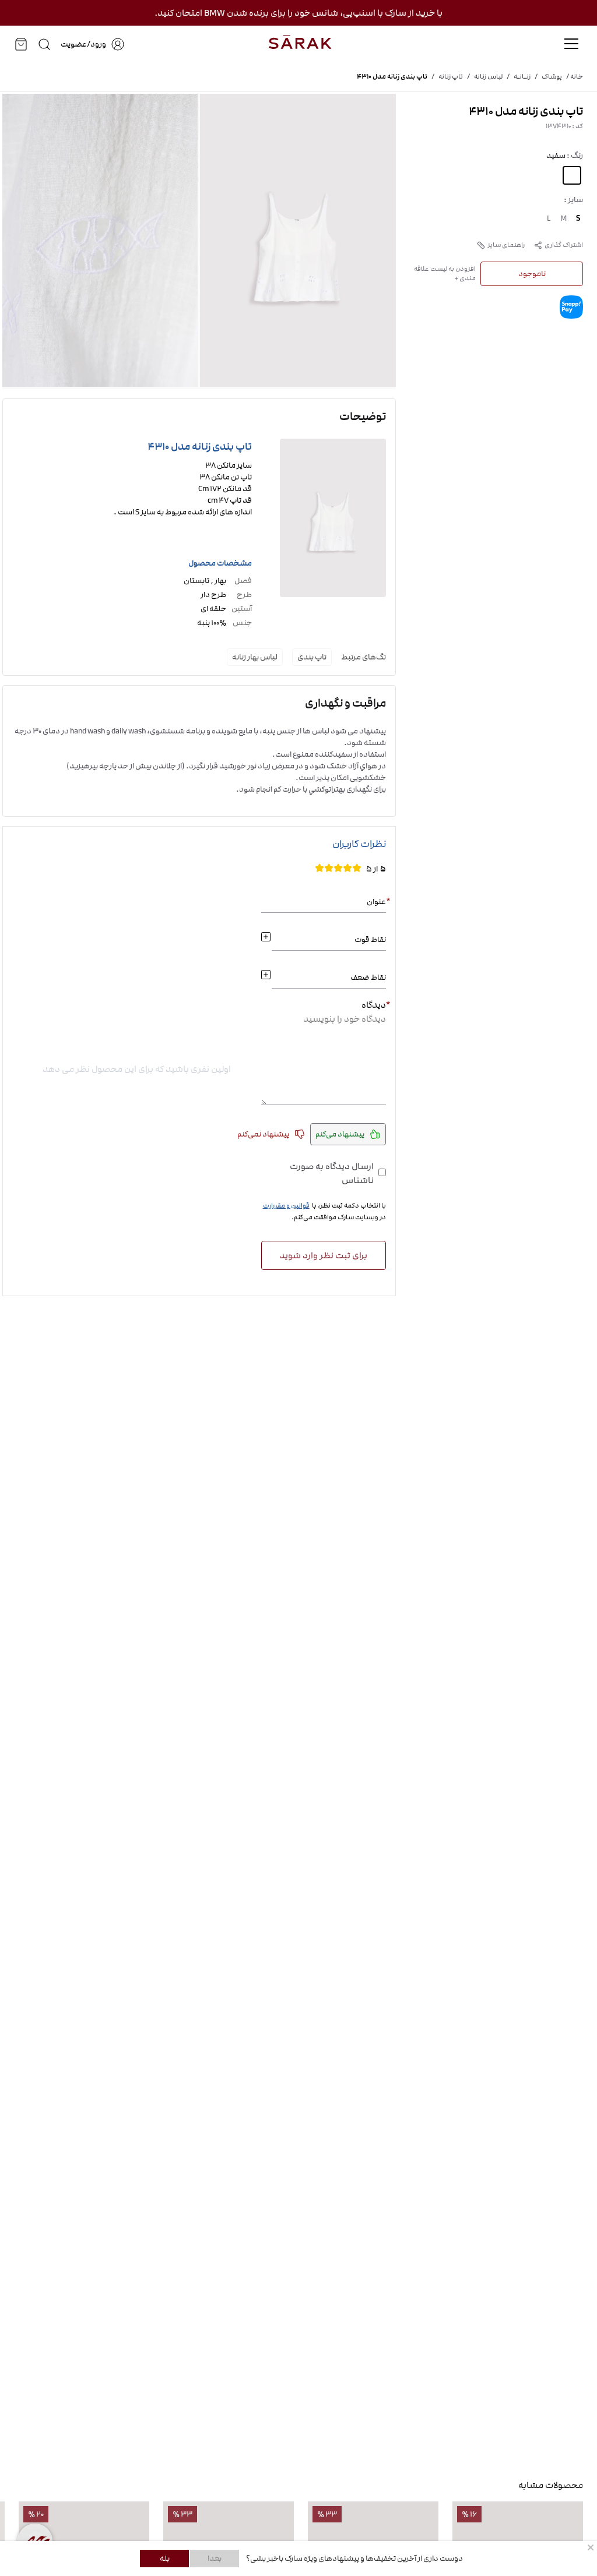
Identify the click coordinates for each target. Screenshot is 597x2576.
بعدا (215, 2559)
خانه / (573, 77)
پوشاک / (546, 77)
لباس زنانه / (483, 77)
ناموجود (532, 274)
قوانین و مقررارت (286, 1206)
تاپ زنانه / (445, 77)
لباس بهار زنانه (255, 657)
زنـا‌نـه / (517, 77)
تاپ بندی (312, 657)
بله (165, 2559)
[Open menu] (571, 44)
